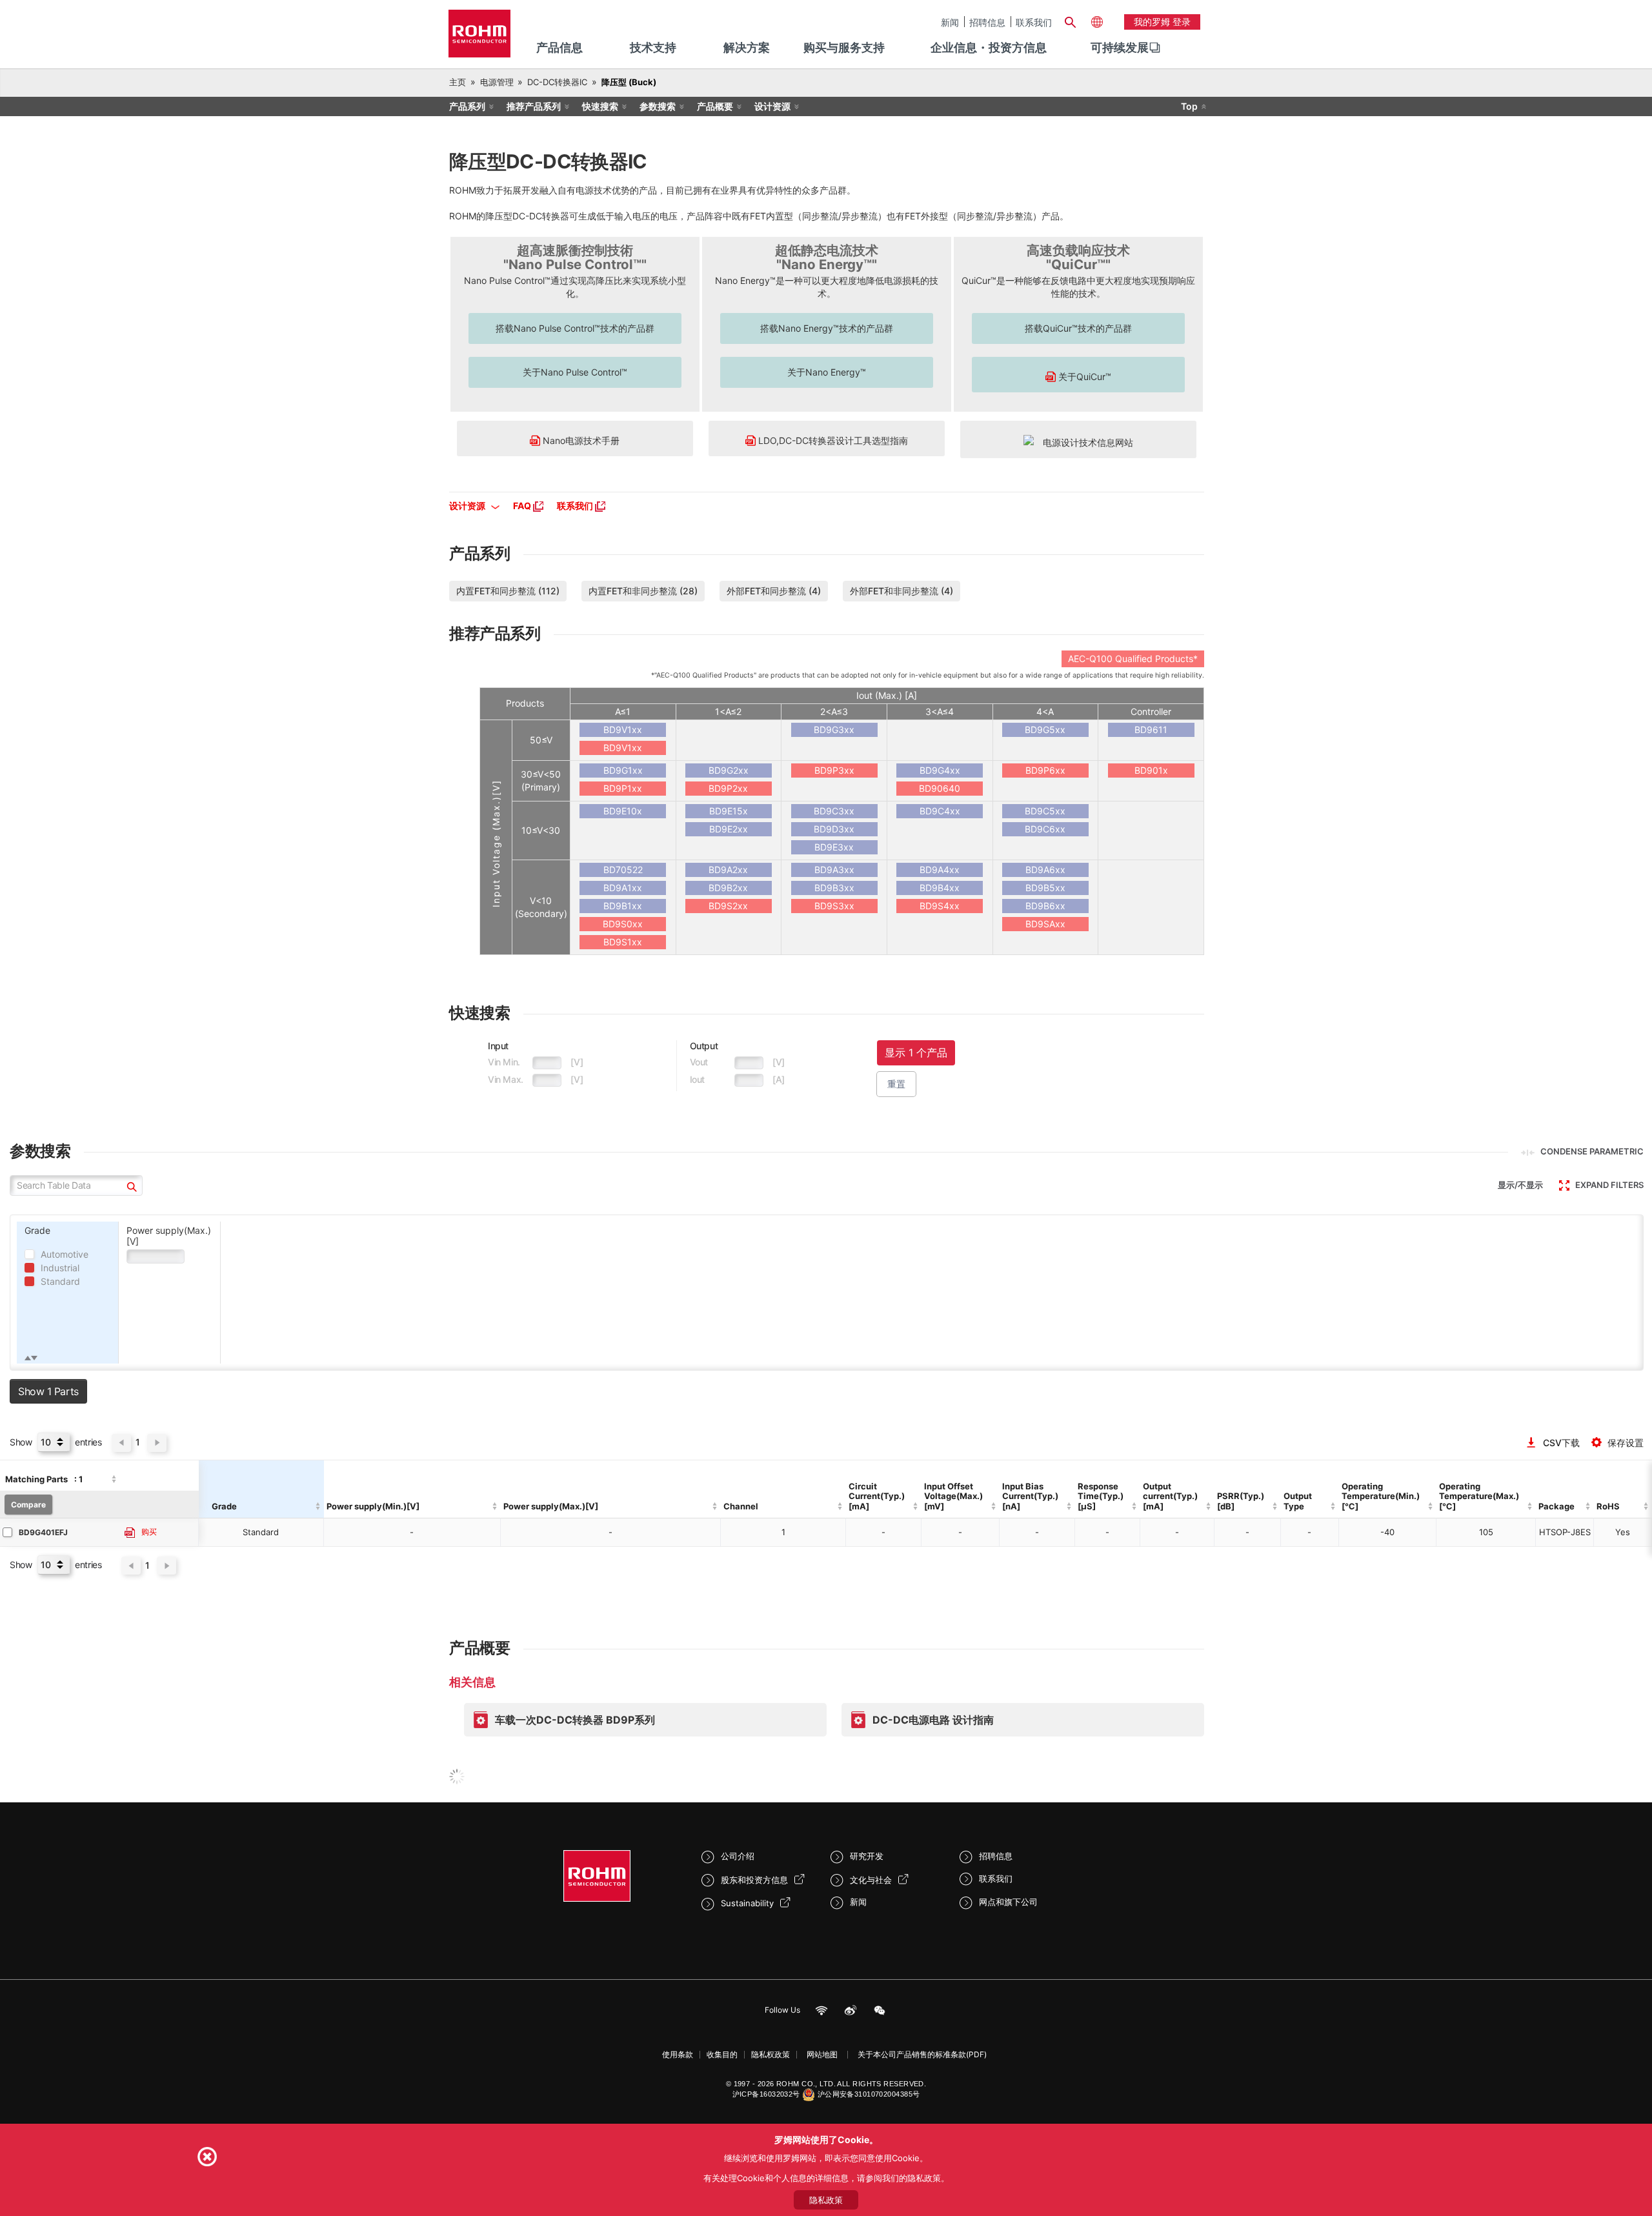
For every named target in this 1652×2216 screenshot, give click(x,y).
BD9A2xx (728, 870)
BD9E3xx (834, 847)
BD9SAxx (1045, 924)
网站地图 (822, 2054)
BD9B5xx (1045, 888)
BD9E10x (623, 811)
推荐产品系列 (534, 106)
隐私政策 (826, 2200)
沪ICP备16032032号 (766, 2094)
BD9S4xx (940, 906)
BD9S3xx (834, 906)
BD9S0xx (623, 924)
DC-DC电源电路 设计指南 (933, 1720)
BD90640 (940, 788)
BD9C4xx (940, 811)
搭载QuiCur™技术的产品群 (1078, 328)
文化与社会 (871, 1880)
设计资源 (772, 106)
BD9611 (1151, 730)
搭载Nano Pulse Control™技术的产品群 (575, 328)
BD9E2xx (729, 829)
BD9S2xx (728, 906)
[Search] (1070, 21)
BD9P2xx (728, 788)
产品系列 (467, 106)
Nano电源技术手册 (580, 440)
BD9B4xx (940, 888)
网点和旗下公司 (1008, 1902)
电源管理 (497, 82)
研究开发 (867, 1856)
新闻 (950, 22)
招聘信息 (987, 22)
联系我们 (1034, 22)
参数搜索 (658, 106)
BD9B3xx (834, 888)
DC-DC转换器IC (557, 82)
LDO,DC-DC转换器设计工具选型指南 (832, 440)
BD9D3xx (834, 829)
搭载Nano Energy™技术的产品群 (827, 328)
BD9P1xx (623, 788)
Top (1189, 106)
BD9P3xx (834, 770)
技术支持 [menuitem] (653, 47)
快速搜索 (600, 106)
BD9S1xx (623, 942)
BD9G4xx (940, 770)
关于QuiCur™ (1083, 377)
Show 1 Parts (48, 1391)
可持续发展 (1120, 47)
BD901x (1151, 770)
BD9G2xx (729, 770)
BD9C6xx (1045, 829)
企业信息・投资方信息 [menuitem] (989, 47)
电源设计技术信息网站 (1083, 442)
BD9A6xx (1045, 870)
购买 (149, 1532)
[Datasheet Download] (130, 1533)
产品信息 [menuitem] (559, 47)
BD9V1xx (623, 730)
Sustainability (747, 1903)
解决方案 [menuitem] (747, 47)
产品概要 (715, 106)
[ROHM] (479, 38)
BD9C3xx (834, 811)
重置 (896, 1084)
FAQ (523, 506)
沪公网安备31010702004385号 (869, 2094)
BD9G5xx (1045, 730)
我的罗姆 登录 (1162, 22)
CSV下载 (1561, 1443)
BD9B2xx (728, 888)
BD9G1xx (623, 770)
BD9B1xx (623, 906)
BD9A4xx (940, 870)
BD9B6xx (1045, 906)
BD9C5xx (1045, 811)
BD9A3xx (834, 870)
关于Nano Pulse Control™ (575, 372)
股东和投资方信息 (754, 1880)
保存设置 (1626, 1443)
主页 (458, 82)
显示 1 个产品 (916, 1053)
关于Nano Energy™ (827, 372)
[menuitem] (1120, 48)
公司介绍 (738, 1856)
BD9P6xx (1045, 770)
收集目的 (722, 2054)
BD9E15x (729, 811)
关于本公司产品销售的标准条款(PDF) (922, 2054)
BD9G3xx (834, 730)
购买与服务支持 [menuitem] (844, 47)
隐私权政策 (771, 2054)
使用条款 (678, 2054)
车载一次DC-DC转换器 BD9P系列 (575, 1720)
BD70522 (623, 870)
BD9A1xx (623, 888)
